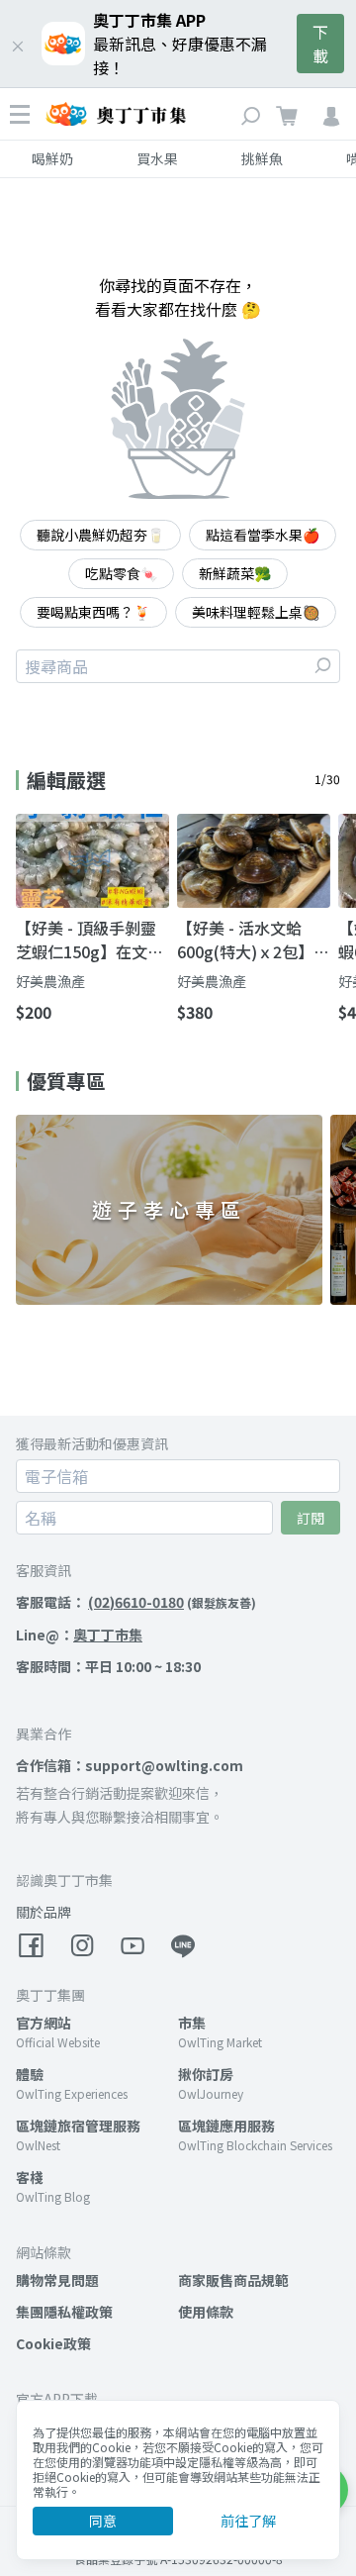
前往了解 (248, 2521)
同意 (103, 2521)
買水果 (157, 158)
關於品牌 (44, 1912)
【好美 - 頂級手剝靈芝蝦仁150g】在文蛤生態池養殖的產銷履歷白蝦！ (89, 940)
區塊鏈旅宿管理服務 (78, 2126)
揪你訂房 (206, 2074)
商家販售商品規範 (233, 2280)
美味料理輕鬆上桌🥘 (256, 612)
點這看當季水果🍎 (263, 535)
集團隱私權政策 (64, 2312)
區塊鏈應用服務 (226, 2126)
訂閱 (311, 1518)
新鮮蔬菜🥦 (235, 573)
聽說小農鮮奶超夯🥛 (100, 535)
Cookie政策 (53, 2343)
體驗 (30, 2074)
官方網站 (44, 2023)
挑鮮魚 (262, 158)
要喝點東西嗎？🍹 (93, 612)
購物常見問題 (57, 2280)
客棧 (30, 2177)
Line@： (79, 1635)
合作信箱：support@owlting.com (130, 1765)
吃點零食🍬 (121, 573)
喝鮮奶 (52, 158)
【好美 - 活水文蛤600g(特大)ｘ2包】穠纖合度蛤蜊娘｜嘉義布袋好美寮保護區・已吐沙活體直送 (253, 940)
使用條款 (206, 2312)
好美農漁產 (50, 981)
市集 (192, 2023)
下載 (320, 44)
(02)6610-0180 (136, 1602)
